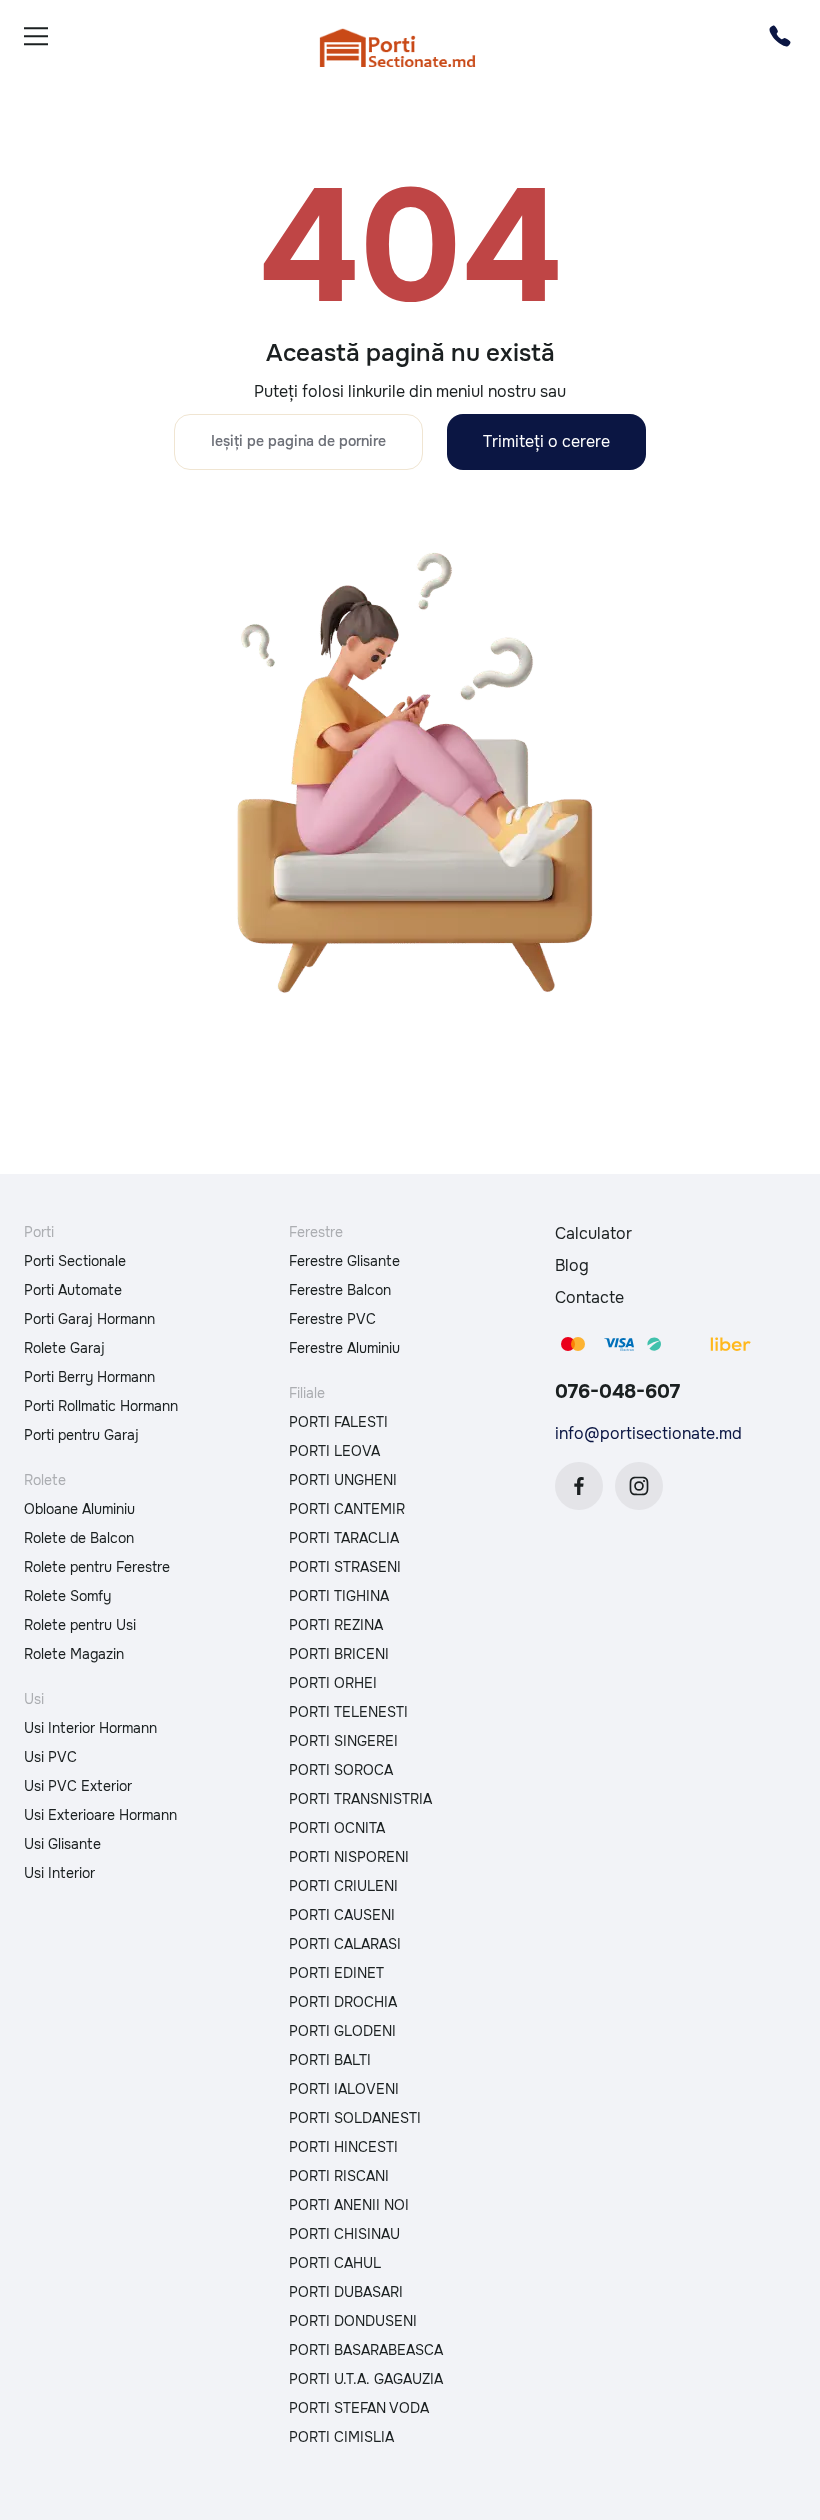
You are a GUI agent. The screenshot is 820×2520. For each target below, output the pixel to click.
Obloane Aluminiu (79, 1509)
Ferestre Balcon (340, 1290)
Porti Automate (73, 1290)
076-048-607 (617, 1391)
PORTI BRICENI (339, 1654)
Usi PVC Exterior (78, 1786)
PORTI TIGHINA (339, 1596)
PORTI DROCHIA (343, 2002)
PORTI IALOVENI (344, 2089)
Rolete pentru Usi (80, 1625)
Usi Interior (59, 1873)
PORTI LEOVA (334, 1451)
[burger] (36, 36)
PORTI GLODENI (342, 2031)
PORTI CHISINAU (344, 2234)
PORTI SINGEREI (343, 1741)
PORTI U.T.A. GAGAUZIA (366, 2379)
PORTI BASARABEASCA (366, 2350)
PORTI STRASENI (345, 1567)
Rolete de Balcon (79, 1538)
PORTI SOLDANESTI (355, 2118)
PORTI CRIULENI (343, 1886)
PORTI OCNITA (337, 1828)
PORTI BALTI (330, 2060)
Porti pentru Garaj (81, 1435)
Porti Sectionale (75, 1261)
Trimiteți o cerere (546, 441)
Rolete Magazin (74, 1654)
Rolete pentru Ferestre (97, 1567)
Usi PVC (50, 1757)
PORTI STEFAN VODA (359, 2408)
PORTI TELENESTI (348, 1712)
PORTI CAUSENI (342, 1915)
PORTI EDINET (336, 1973)
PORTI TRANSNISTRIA (360, 1799)
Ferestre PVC (332, 1319)
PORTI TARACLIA (344, 1538)
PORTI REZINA (336, 1625)
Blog (572, 1265)
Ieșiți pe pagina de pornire (298, 441)
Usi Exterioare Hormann (100, 1815)
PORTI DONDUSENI (353, 2321)
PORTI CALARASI (345, 1944)
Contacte (589, 1297)
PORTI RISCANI (339, 2176)
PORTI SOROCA (341, 1770)
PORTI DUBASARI (346, 2292)
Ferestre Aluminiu (344, 1348)
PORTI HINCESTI (343, 2147)
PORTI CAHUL (335, 2263)
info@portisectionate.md (648, 1433)
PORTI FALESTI (338, 1422)
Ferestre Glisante (344, 1261)
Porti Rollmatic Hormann (101, 1406)
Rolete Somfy (67, 1596)
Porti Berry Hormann (89, 1377)
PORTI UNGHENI (343, 1480)
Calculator (593, 1233)
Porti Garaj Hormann (89, 1319)
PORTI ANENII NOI (349, 2205)
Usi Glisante (62, 1844)
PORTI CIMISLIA (341, 2437)
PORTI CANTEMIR (347, 1509)
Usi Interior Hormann (90, 1728)
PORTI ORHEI (333, 1683)
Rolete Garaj (64, 1348)
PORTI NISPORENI (349, 1857)
